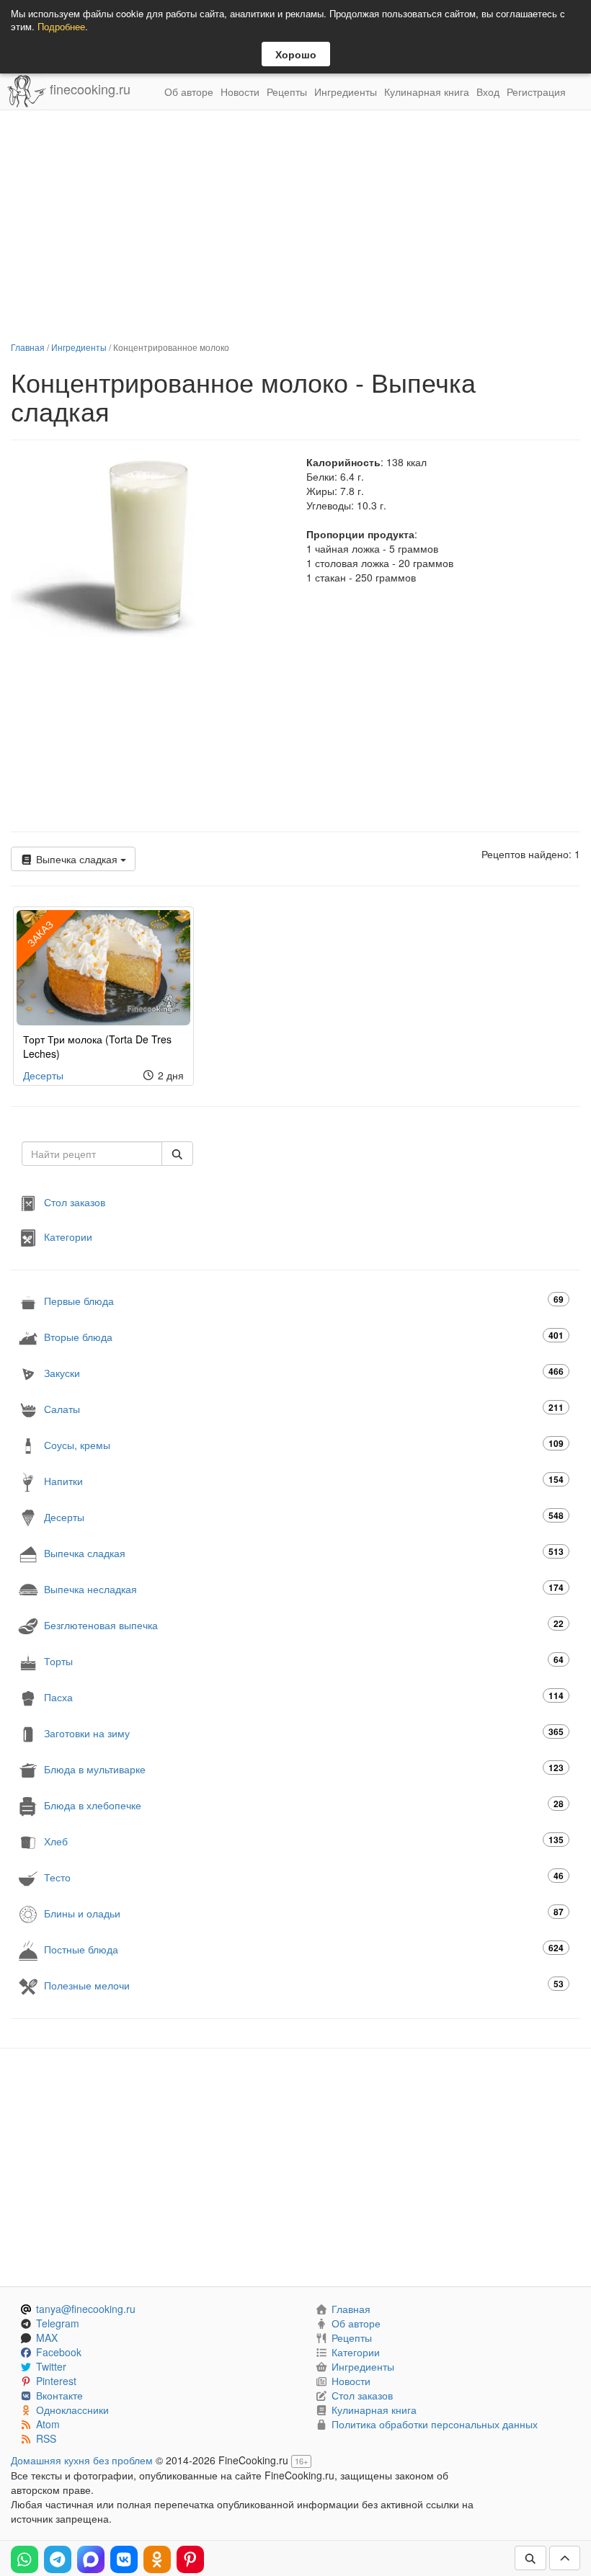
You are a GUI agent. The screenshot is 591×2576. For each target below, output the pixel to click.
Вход (488, 92)
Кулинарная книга (427, 92)
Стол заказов (75, 1202)
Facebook (59, 2352)
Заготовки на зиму (304, 1733)
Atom (48, 2424)
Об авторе (189, 92)
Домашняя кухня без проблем (82, 2460)
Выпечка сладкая (77, 859)
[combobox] (92, 1154)
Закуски (304, 1372)
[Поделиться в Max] (91, 2559)
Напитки (304, 1480)
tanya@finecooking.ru (86, 2309)
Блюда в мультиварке (304, 1769)
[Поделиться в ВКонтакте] (124, 2559)
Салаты (304, 1408)
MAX (47, 2337)
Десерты (43, 1075)
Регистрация (536, 92)
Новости (240, 92)
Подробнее (61, 26)
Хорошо (296, 54)
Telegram (58, 2323)
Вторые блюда (304, 1336)
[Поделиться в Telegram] (58, 2559)
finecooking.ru (88, 89)
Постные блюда (304, 1949)
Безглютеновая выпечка (304, 1625)
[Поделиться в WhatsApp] (25, 2559)
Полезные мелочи (304, 1985)
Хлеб (304, 1841)
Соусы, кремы (304, 1444)
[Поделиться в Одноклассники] (157, 2559)
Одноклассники (72, 2410)
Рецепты (287, 92)
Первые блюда (304, 1300)
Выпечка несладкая (304, 1588)
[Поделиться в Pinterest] (190, 2559)
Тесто (304, 1877)
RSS (46, 2438)
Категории (68, 1236)
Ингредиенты (346, 92)
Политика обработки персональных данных (435, 2424)
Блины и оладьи (304, 1913)
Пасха (304, 1697)
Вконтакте (59, 2395)
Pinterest (56, 2381)
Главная (28, 347)
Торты (304, 1661)
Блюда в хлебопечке (304, 1805)
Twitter (51, 2366)
